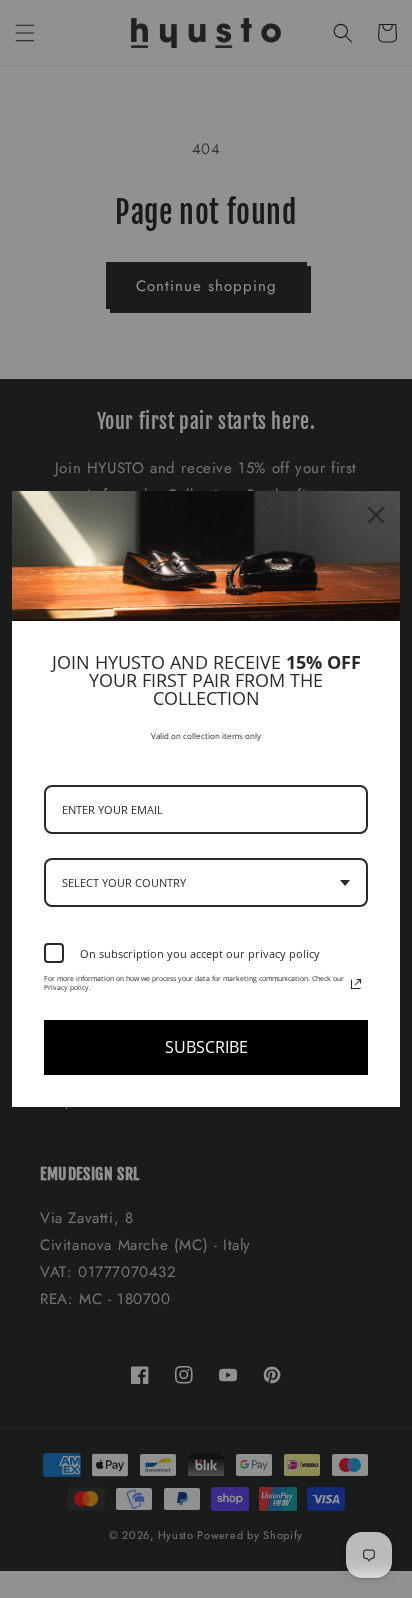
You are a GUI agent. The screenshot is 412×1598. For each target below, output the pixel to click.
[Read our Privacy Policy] (356, 984)
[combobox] (206, 882)
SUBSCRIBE (206, 1047)
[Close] (376, 515)
